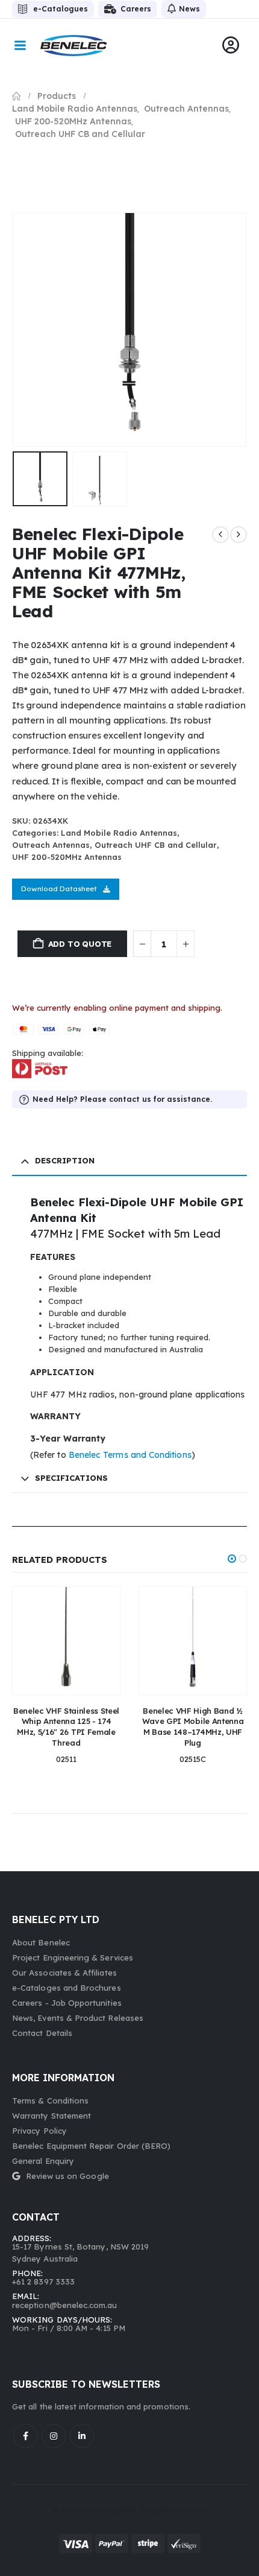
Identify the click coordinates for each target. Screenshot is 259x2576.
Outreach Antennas (51, 845)
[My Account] (231, 45)
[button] (27, 329)
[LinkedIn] (82, 2436)
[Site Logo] (73, 46)
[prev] (220, 535)
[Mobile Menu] (20, 45)
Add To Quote (80, 944)
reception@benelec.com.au (65, 2305)
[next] (239, 535)
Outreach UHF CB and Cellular (156, 845)
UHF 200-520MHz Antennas (67, 857)
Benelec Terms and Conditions (130, 1455)
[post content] (66, 1641)
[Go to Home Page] (16, 96)
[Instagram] (54, 2436)
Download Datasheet (59, 889)
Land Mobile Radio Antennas (119, 833)
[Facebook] (25, 2436)
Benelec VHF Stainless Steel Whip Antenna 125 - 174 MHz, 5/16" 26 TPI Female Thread (66, 1727)
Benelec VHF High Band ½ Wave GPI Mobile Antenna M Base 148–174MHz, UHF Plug (193, 1727)
